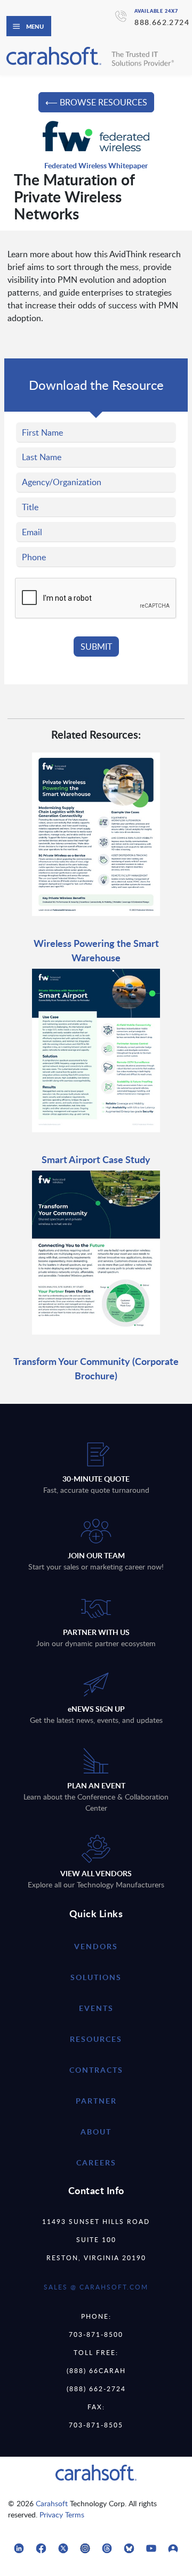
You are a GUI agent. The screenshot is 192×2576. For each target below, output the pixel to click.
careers (96, 2162)
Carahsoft (52, 2503)
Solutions (96, 1977)
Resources (96, 2039)
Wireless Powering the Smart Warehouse (96, 950)
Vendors (96, 1946)
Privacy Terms (62, 2514)
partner (96, 2101)
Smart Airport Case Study (96, 1159)
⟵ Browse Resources (96, 102)
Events (96, 2008)
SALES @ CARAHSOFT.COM (96, 2287)
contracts (96, 2070)
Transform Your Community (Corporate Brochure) (96, 1368)
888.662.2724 (162, 22)
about (96, 2132)
